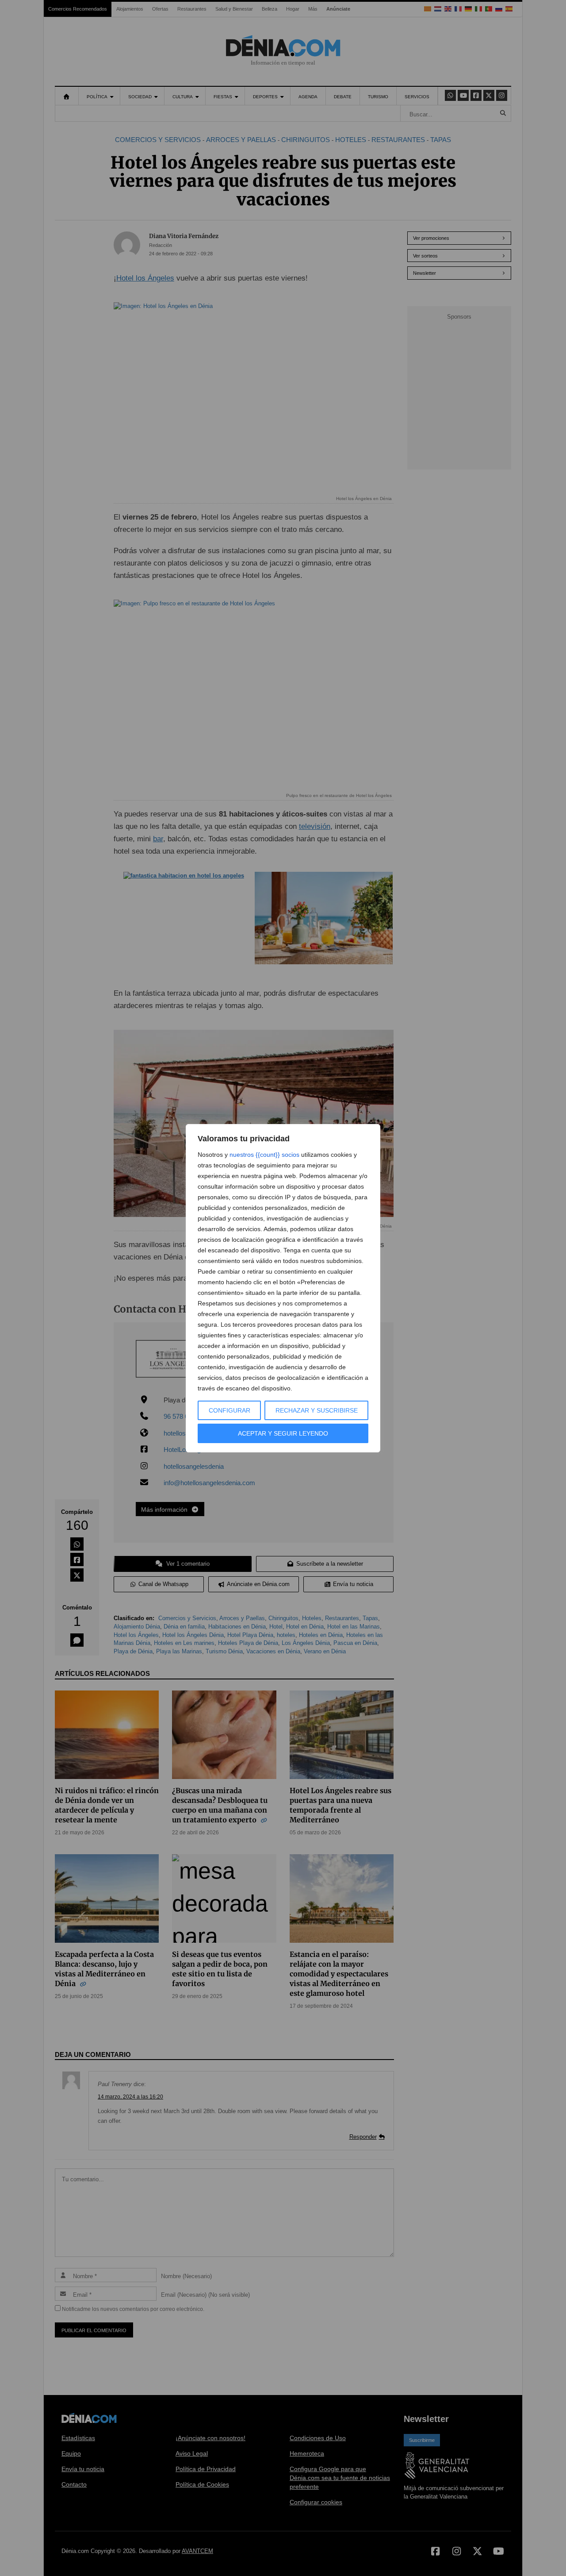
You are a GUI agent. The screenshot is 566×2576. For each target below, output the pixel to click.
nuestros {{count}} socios (264, 1155)
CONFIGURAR (229, 1410)
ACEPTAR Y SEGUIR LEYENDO (283, 1433)
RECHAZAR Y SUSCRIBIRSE (317, 1410)
